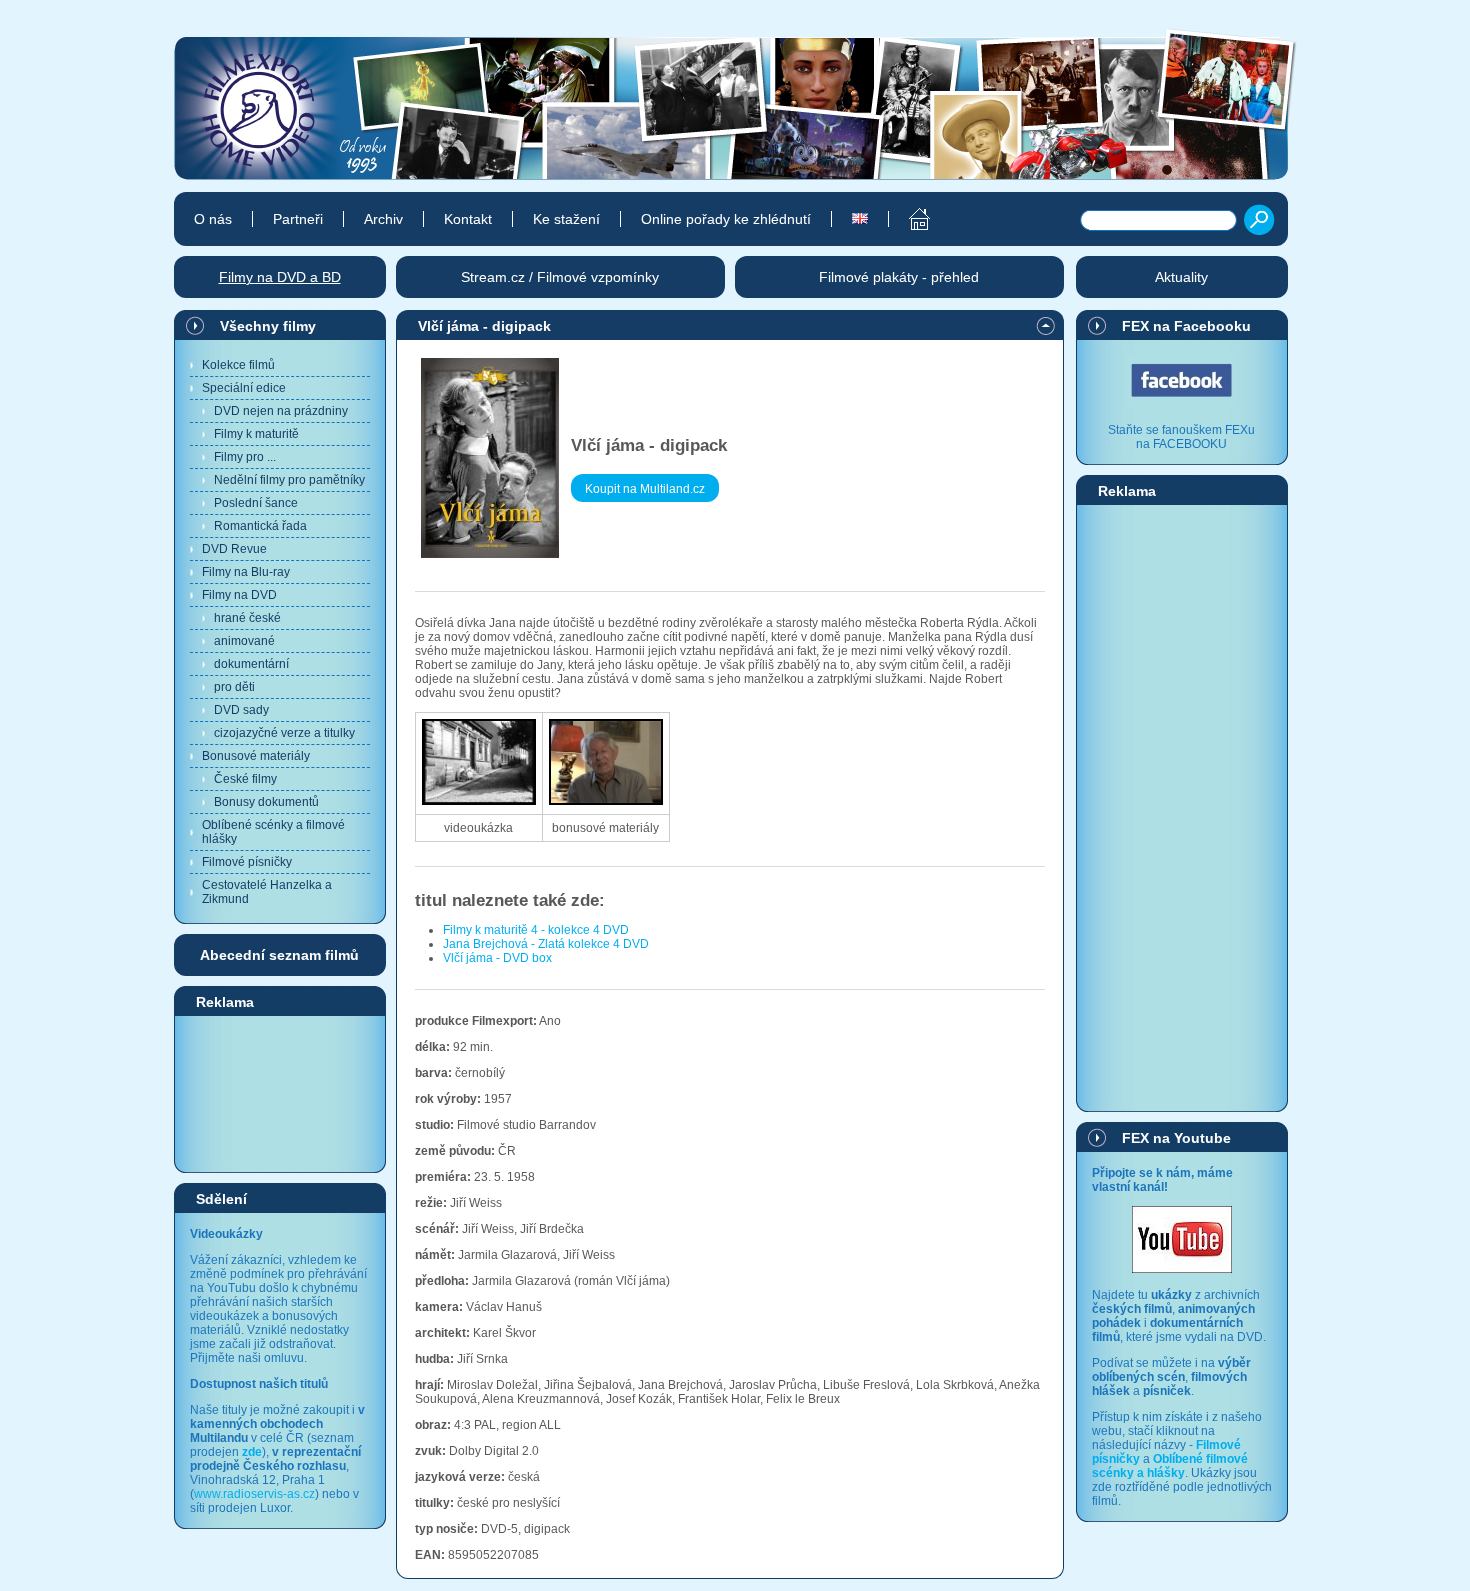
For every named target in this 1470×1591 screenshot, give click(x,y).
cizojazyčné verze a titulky (284, 733)
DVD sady (241, 710)
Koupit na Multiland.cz (645, 489)
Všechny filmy (268, 326)
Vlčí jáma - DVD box (497, 958)
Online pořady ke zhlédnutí (726, 219)
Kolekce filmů (238, 365)
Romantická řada (260, 526)
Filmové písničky (247, 862)
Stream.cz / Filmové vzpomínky (560, 277)
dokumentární (251, 664)
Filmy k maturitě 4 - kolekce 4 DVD (536, 930)
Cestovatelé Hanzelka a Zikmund (267, 892)
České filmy (245, 779)
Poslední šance (256, 503)
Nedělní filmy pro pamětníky (289, 480)
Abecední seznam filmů (279, 955)
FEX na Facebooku (1186, 326)
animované (244, 641)
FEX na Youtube (1176, 1138)
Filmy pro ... (245, 457)
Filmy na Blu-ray (246, 572)
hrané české (247, 618)
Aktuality (1181, 277)
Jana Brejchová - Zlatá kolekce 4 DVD (546, 944)
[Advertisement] (280, 1093)
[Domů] (908, 219)
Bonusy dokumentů (266, 802)
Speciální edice (244, 388)
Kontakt (468, 219)
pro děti (234, 687)
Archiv (383, 219)
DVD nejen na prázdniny (281, 411)
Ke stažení (566, 219)
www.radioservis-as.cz (254, 1494)
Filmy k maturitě (256, 434)
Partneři (298, 219)
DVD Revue (234, 549)
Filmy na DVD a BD (280, 277)
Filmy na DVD (239, 595)
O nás (213, 219)
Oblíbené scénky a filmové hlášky (273, 832)
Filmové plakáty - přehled (899, 277)
